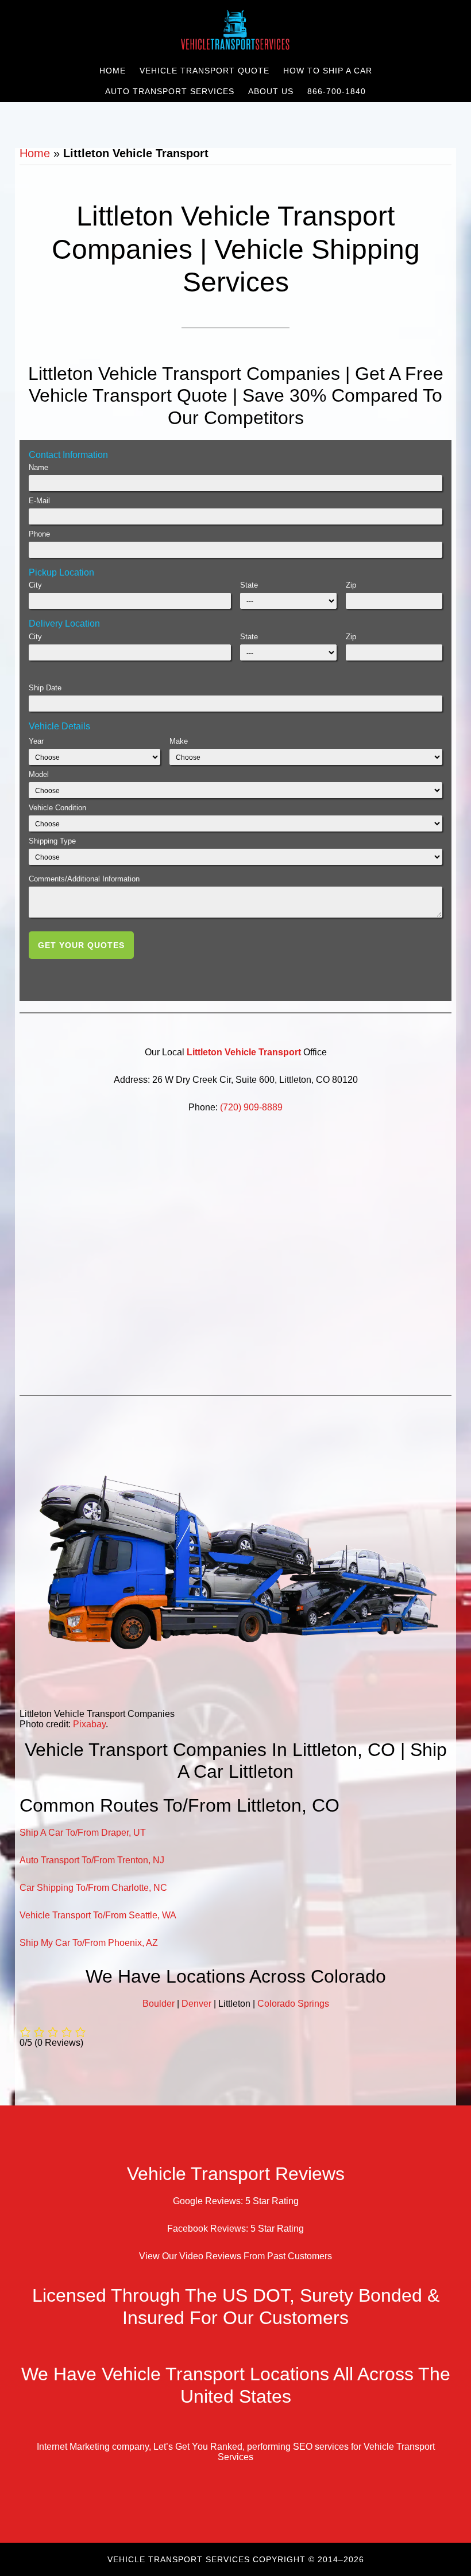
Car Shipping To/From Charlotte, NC (93, 1888)
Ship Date (45, 688)
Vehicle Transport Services (235, 30)
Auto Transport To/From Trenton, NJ (92, 1860)
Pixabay (89, 1724)
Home (35, 153)
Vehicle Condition (57, 808)
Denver (196, 2004)
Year (36, 741)
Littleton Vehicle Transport (244, 1052)
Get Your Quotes (81, 945)
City (35, 585)
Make (179, 741)
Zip (351, 585)
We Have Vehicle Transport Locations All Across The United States (236, 2385)
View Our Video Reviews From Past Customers (235, 2257)
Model (39, 774)
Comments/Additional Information (84, 879)
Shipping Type (52, 841)
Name (38, 467)
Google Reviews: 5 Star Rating (236, 2202)
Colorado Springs (293, 2004)
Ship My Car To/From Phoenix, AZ (89, 1943)
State (249, 585)
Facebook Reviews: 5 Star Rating (235, 2229)
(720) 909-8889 (251, 1107)
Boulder (159, 2004)
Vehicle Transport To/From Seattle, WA (98, 1915)
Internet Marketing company (93, 2447)
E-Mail (39, 501)
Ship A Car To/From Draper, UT (83, 1833)
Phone (39, 534)
